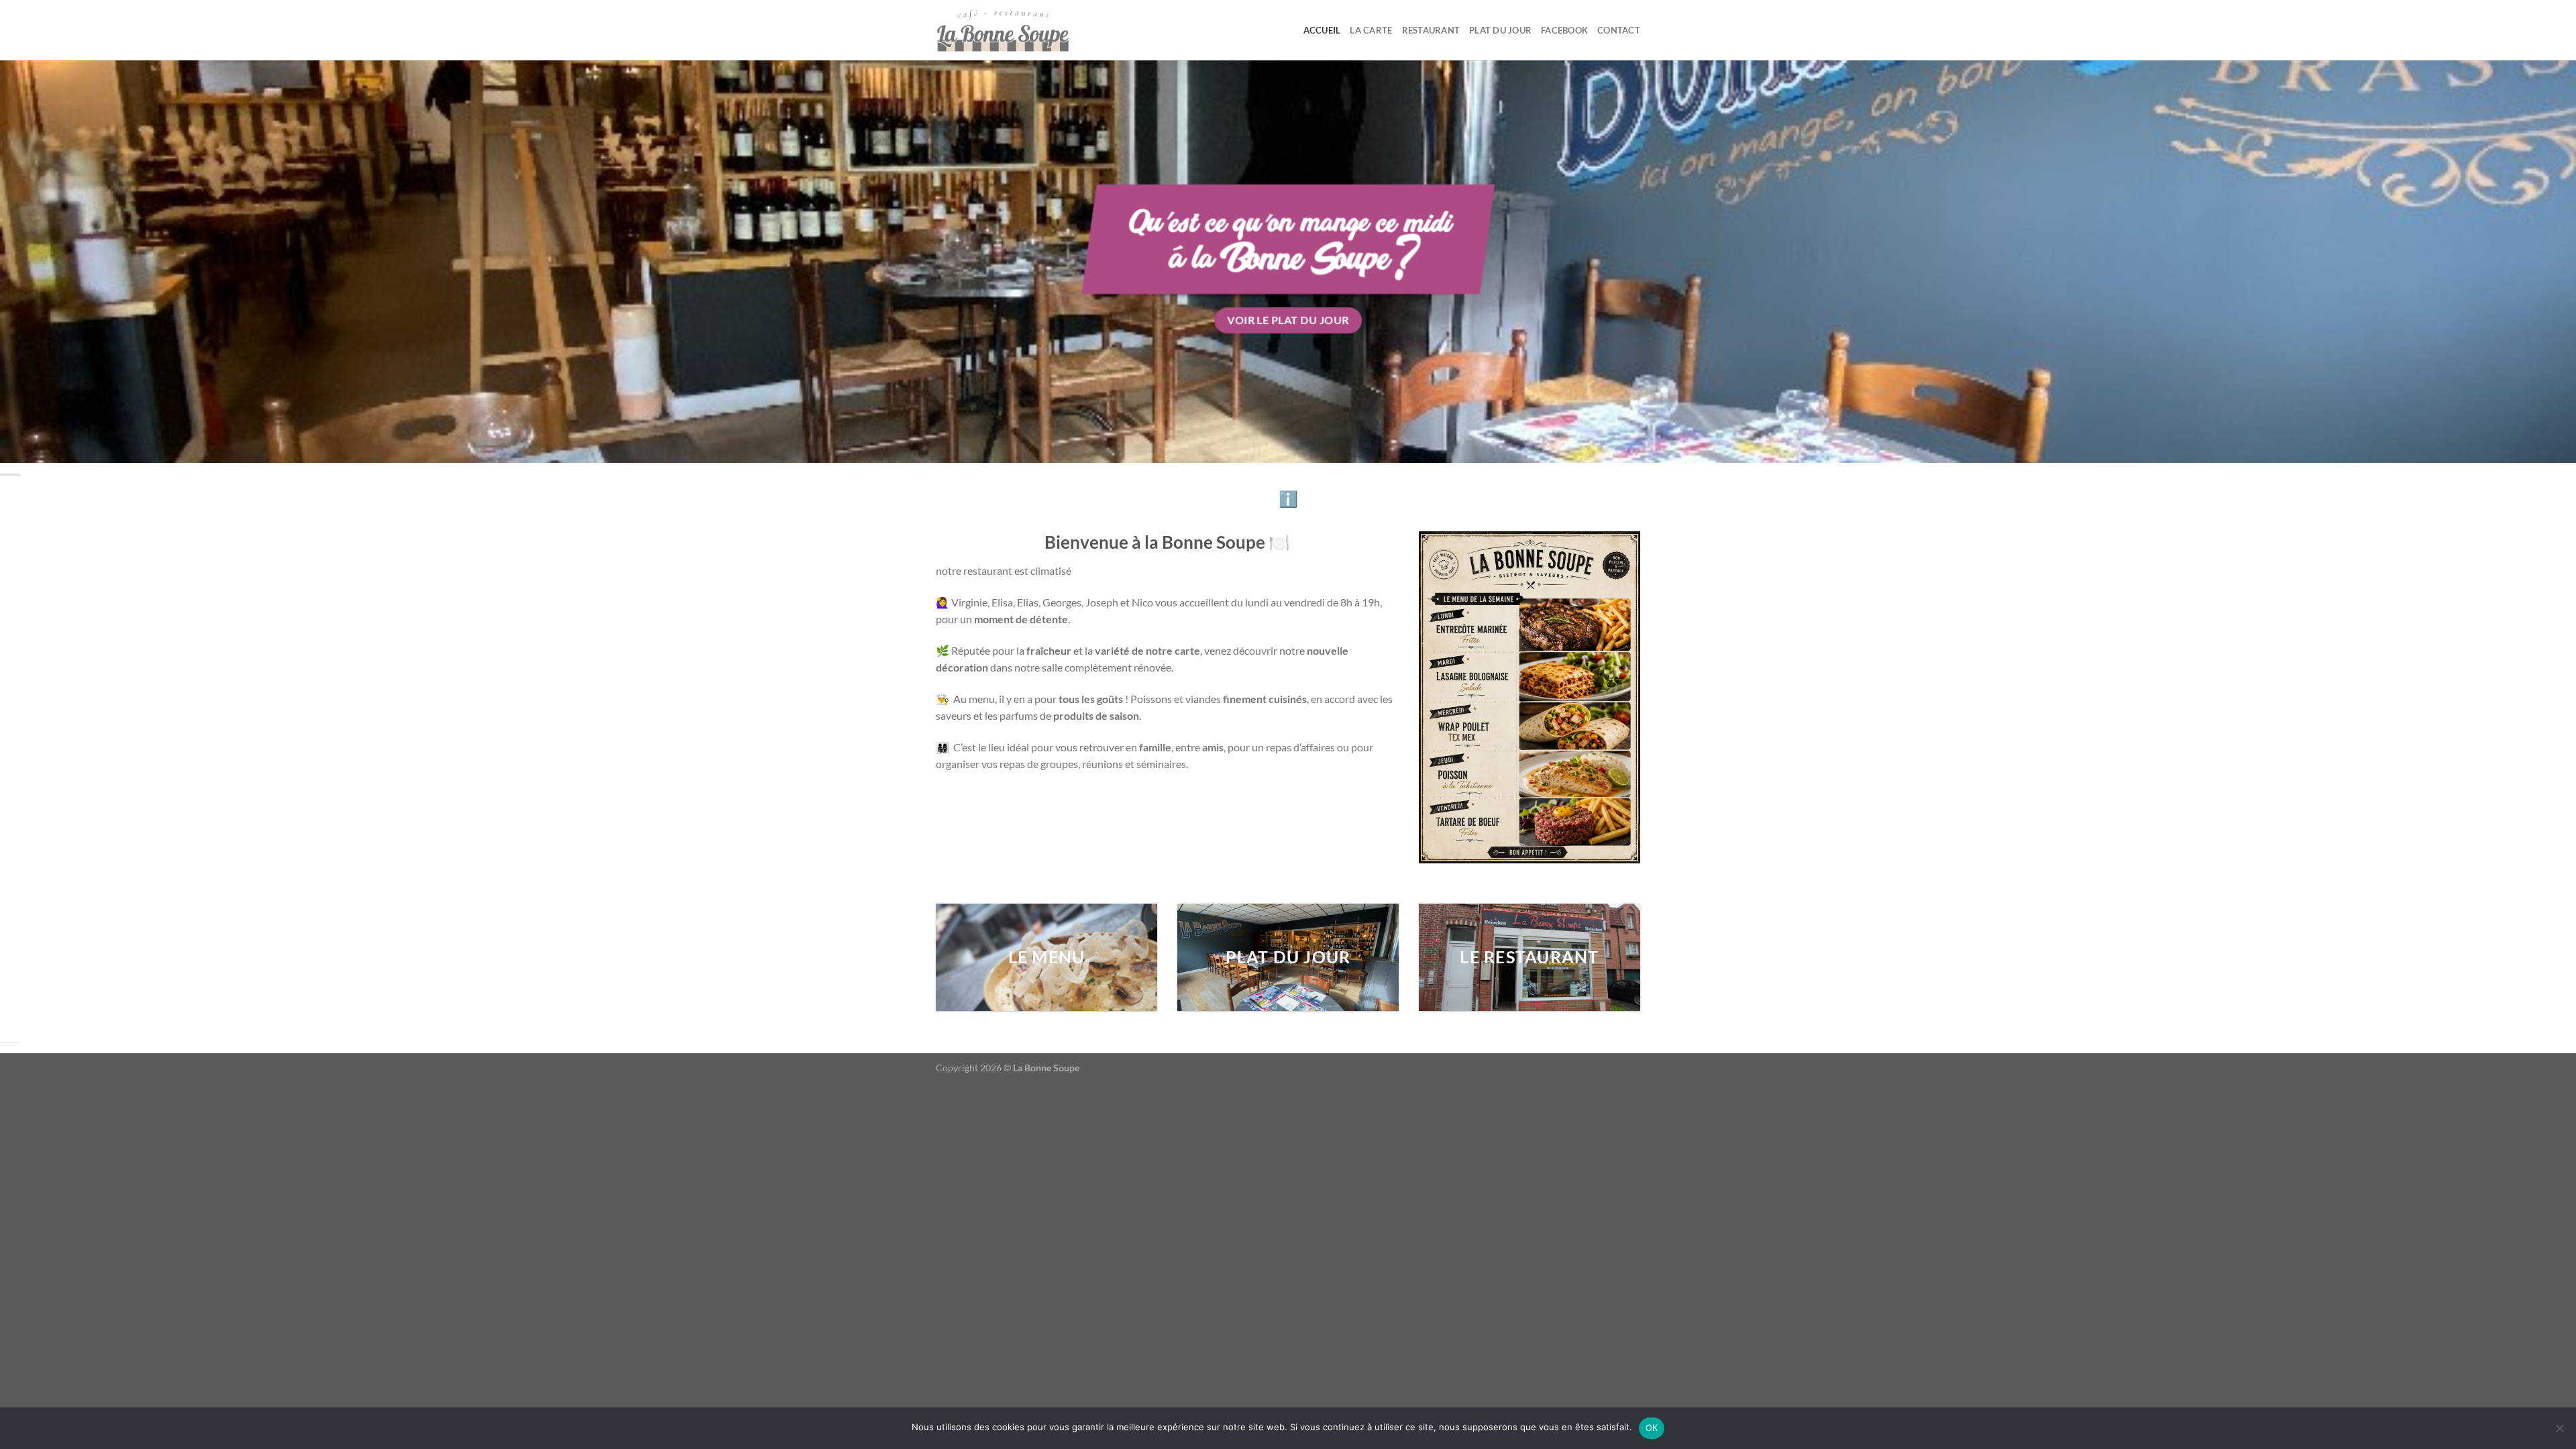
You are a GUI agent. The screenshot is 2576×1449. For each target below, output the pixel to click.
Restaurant (1431, 30)
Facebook (1564, 30)
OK (1652, 1428)
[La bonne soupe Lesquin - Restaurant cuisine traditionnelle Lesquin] (1003, 30)
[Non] (2559, 1432)
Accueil (1322, 30)
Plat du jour (1500, 30)
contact (1619, 30)
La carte (1371, 30)
